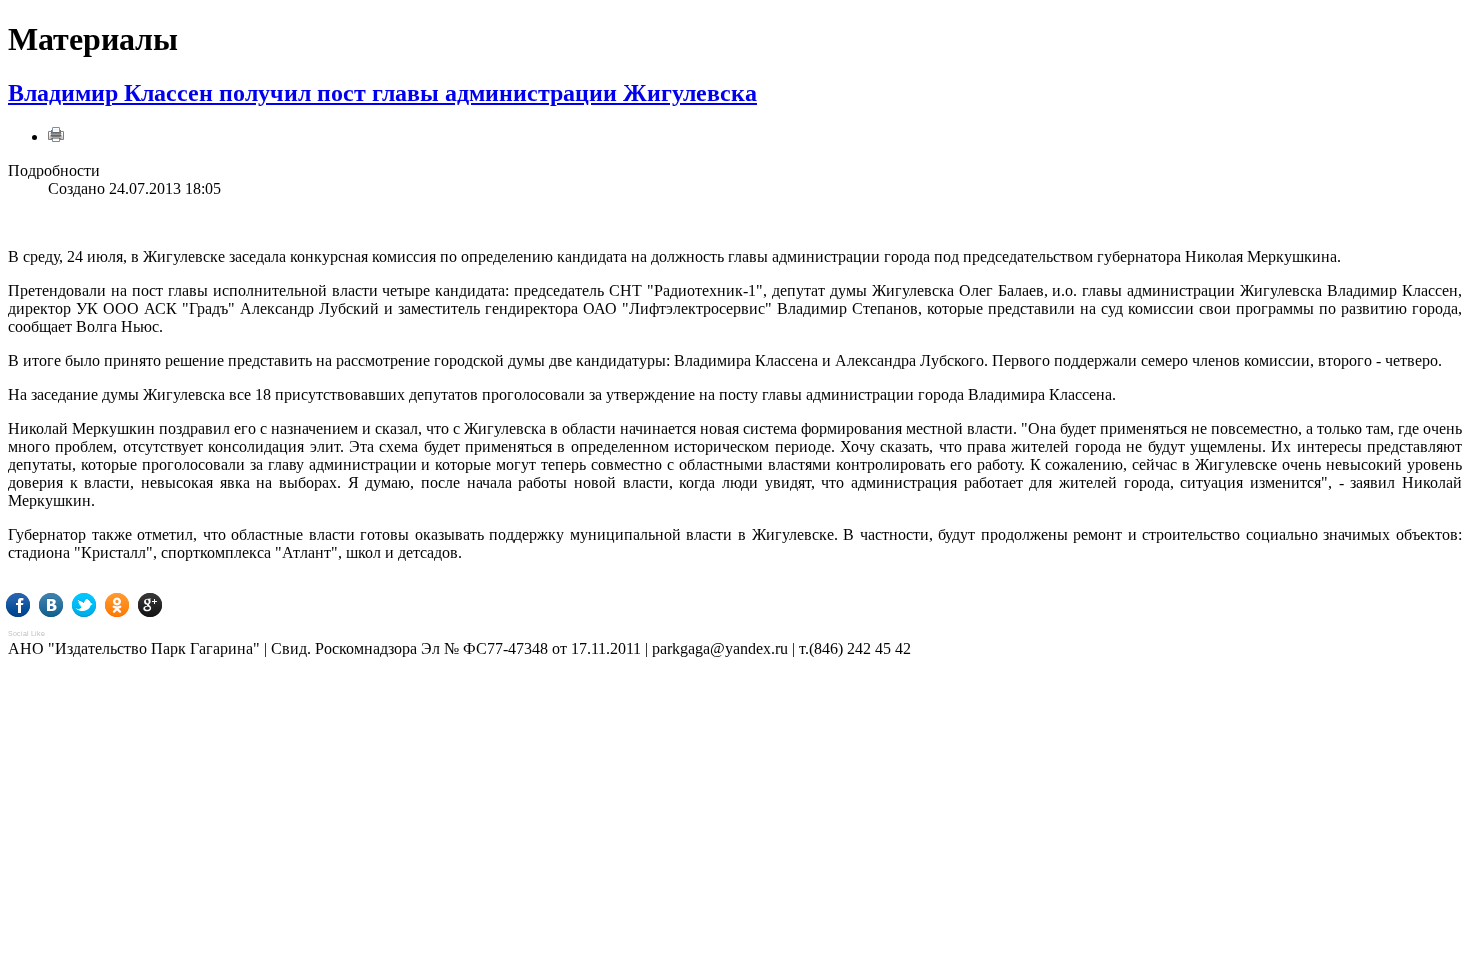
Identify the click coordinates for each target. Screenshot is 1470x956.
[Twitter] (98, 605)
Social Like (26, 633)
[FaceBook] (32, 605)
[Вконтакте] (65, 605)
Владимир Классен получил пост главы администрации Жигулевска (382, 93)
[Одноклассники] (131, 605)
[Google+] (164, 605)
